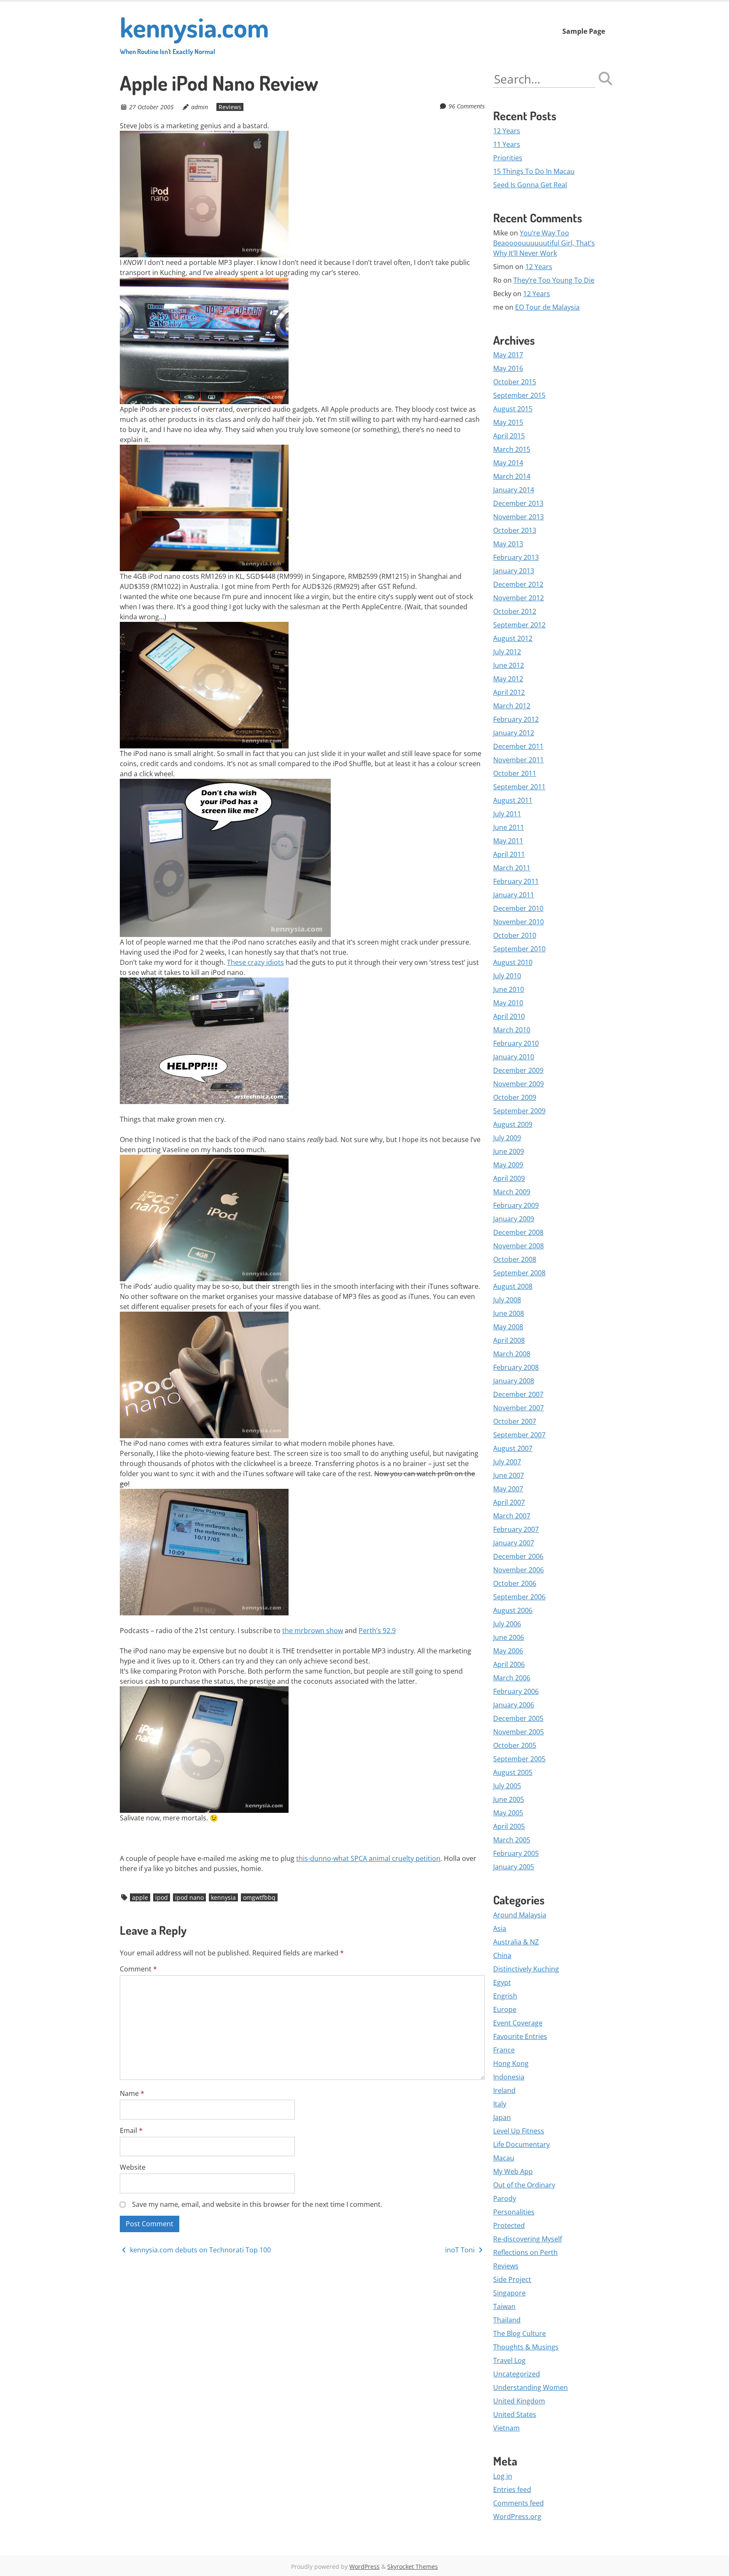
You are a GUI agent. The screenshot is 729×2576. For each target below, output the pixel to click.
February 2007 (516, 1529)
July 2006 (507, 1624)
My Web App (513, 2171)
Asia (500, 1928)
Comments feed (518, 2503)
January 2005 (514, 1867)
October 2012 (515, 611)
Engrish (505, 1996)
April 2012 (509, 692)
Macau (504, 2158)
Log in (503, 2476)
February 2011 (516, 881)
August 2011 (513, 800)
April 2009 (509, 1178)
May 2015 (508, 422)
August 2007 (513, 1448)
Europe (505, 2009)
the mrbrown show (313, 1631)
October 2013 (515, 530)
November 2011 (518, 760)
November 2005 (518, 1732)
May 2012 (508, 679)
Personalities (514, 2212)
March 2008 (512, 1354)
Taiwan (504, 2306)
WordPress (364, 2567)
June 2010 (509, 989)
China (502, 1955)
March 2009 (512, 1192)
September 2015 (519, 395)
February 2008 (516, 1367)
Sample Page (584, 31)
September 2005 (519, 1759)
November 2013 (518, 517)
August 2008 (513, 1286)
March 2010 (512, 1030)
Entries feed (512, 2490)
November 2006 (518, 1570)
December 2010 (518, 908)
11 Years (507, 144)
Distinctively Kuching (526, 1969)
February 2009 (516, 1205)
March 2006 (512, 1678)
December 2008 (518, 1232)
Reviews (230, 107)
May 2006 (508, 1651)
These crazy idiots (255, 962)
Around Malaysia (520, 1915)
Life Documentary (521, 2144)
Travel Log (509, 2360)
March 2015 (512, 449)
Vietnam (506, 2428)
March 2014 (512, 476)
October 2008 (515, 1259)
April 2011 (509, 854)
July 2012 (507, 652)
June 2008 (509, 1313)
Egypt (502, 1982)
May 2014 (508, 463)
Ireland (504, 2090)
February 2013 (516, 557)
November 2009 (518, 1084)
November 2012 (518, 598)
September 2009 (519, 1111)
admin (200, 107)
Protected (509, 2225)
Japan (502, 2117)
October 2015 (515, 382)
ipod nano (189, 1897)
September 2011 (519, 787)
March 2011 (512, 868)
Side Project (512, 2279)
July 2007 (507, 1462)
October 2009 (515, 1097)
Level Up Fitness (519, 2131)
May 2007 (508, 1489)
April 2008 (509, 1340)
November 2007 (518, 1408)
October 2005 (515, 1745)
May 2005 (508, 1813)
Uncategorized (517, 2374)
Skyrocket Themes (413, 2567)
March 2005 (512, 1840)
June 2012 (509, 665)
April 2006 (509, 1664)
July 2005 (507, 1786)
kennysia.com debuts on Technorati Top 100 (200, 2250)
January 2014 (514, 490)
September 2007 (519, 1435)
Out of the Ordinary (524, 2185)
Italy (500, 2104)
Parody (505, 2198)
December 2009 (518, 1070)
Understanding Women (531, 2387)
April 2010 (509, 1016)
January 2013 (514, 571)
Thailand (507, 2320)
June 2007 (509, 1475)
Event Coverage (518, 2023)
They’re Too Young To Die (554, 280)
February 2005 (516, 1853)
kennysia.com (194, 33)
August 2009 (513, 1124)
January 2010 (514, 1057)
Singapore (509, 2293)
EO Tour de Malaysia (547, 307)
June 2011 (509, 827)
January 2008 (514, 1381)
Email (131, 2130)
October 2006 (515, 1583)
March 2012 (512, 706)
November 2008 (518, 1246)
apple (140, 1897)
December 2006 (518, 1556)
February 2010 (516, 1043)
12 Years (507, 131)
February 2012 (516, 719)
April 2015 (509, 436)
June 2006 (509, 1637)
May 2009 (508, 1165)
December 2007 (518, 1394)
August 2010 (513, 962)
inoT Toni (461, 2250)
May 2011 (508, 841)
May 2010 (508, 1003)
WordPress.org (517, 2517)
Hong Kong (511, 2063)
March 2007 (512, 1516)
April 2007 (509, 1502)
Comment (138, 1969)
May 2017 (508, 355)
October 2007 (515, 1421)
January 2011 (514, 895)
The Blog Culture (520, 2333)
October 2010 (515, 935)
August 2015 (513, 409)
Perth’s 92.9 (377, 1631)
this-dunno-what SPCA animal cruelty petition (368, 1858)
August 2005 (513, 1772)
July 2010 (507, 976)
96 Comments (467, 106)
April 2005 (509, 1826)
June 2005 (509, 1799)
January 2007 (514, 1543)
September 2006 (519, 1597)
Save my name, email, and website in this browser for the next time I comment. (257, 2204)
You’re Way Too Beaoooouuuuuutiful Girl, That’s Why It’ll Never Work (544, 243)
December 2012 (518, 584)
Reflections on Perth (525, 2252)
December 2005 (518, 1718)
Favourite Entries (520, 2036)
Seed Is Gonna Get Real (530, 185)
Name (132, 2093)
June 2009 (509, 1151)
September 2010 (519, 949)
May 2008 (508, 1327)
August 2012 (513, 638)
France (504, 2050)
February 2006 (516, 1691)
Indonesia (509, 2077)
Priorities (508, 158)
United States (515, 2414)
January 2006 (514, 1705)
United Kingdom (519, 2401)
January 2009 (514, 1219)
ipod (162, 1897)
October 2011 (515, 773)
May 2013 (508, 544)
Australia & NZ (516, 1942)
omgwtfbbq (259, 1897)
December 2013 (518, 503)
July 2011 (507, 814)
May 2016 (508, 368)
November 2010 (518, 922)
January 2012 (514, 733)
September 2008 (519, 1273)
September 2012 (519, 625)
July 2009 (507, 1138)
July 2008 (507, 1300)
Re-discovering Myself (528, 2239)
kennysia (223, 1897)
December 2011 (518, 746)
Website (133, 2167)
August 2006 (513, 1610)
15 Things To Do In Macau (534, 171)
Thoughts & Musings (526, 2347)
